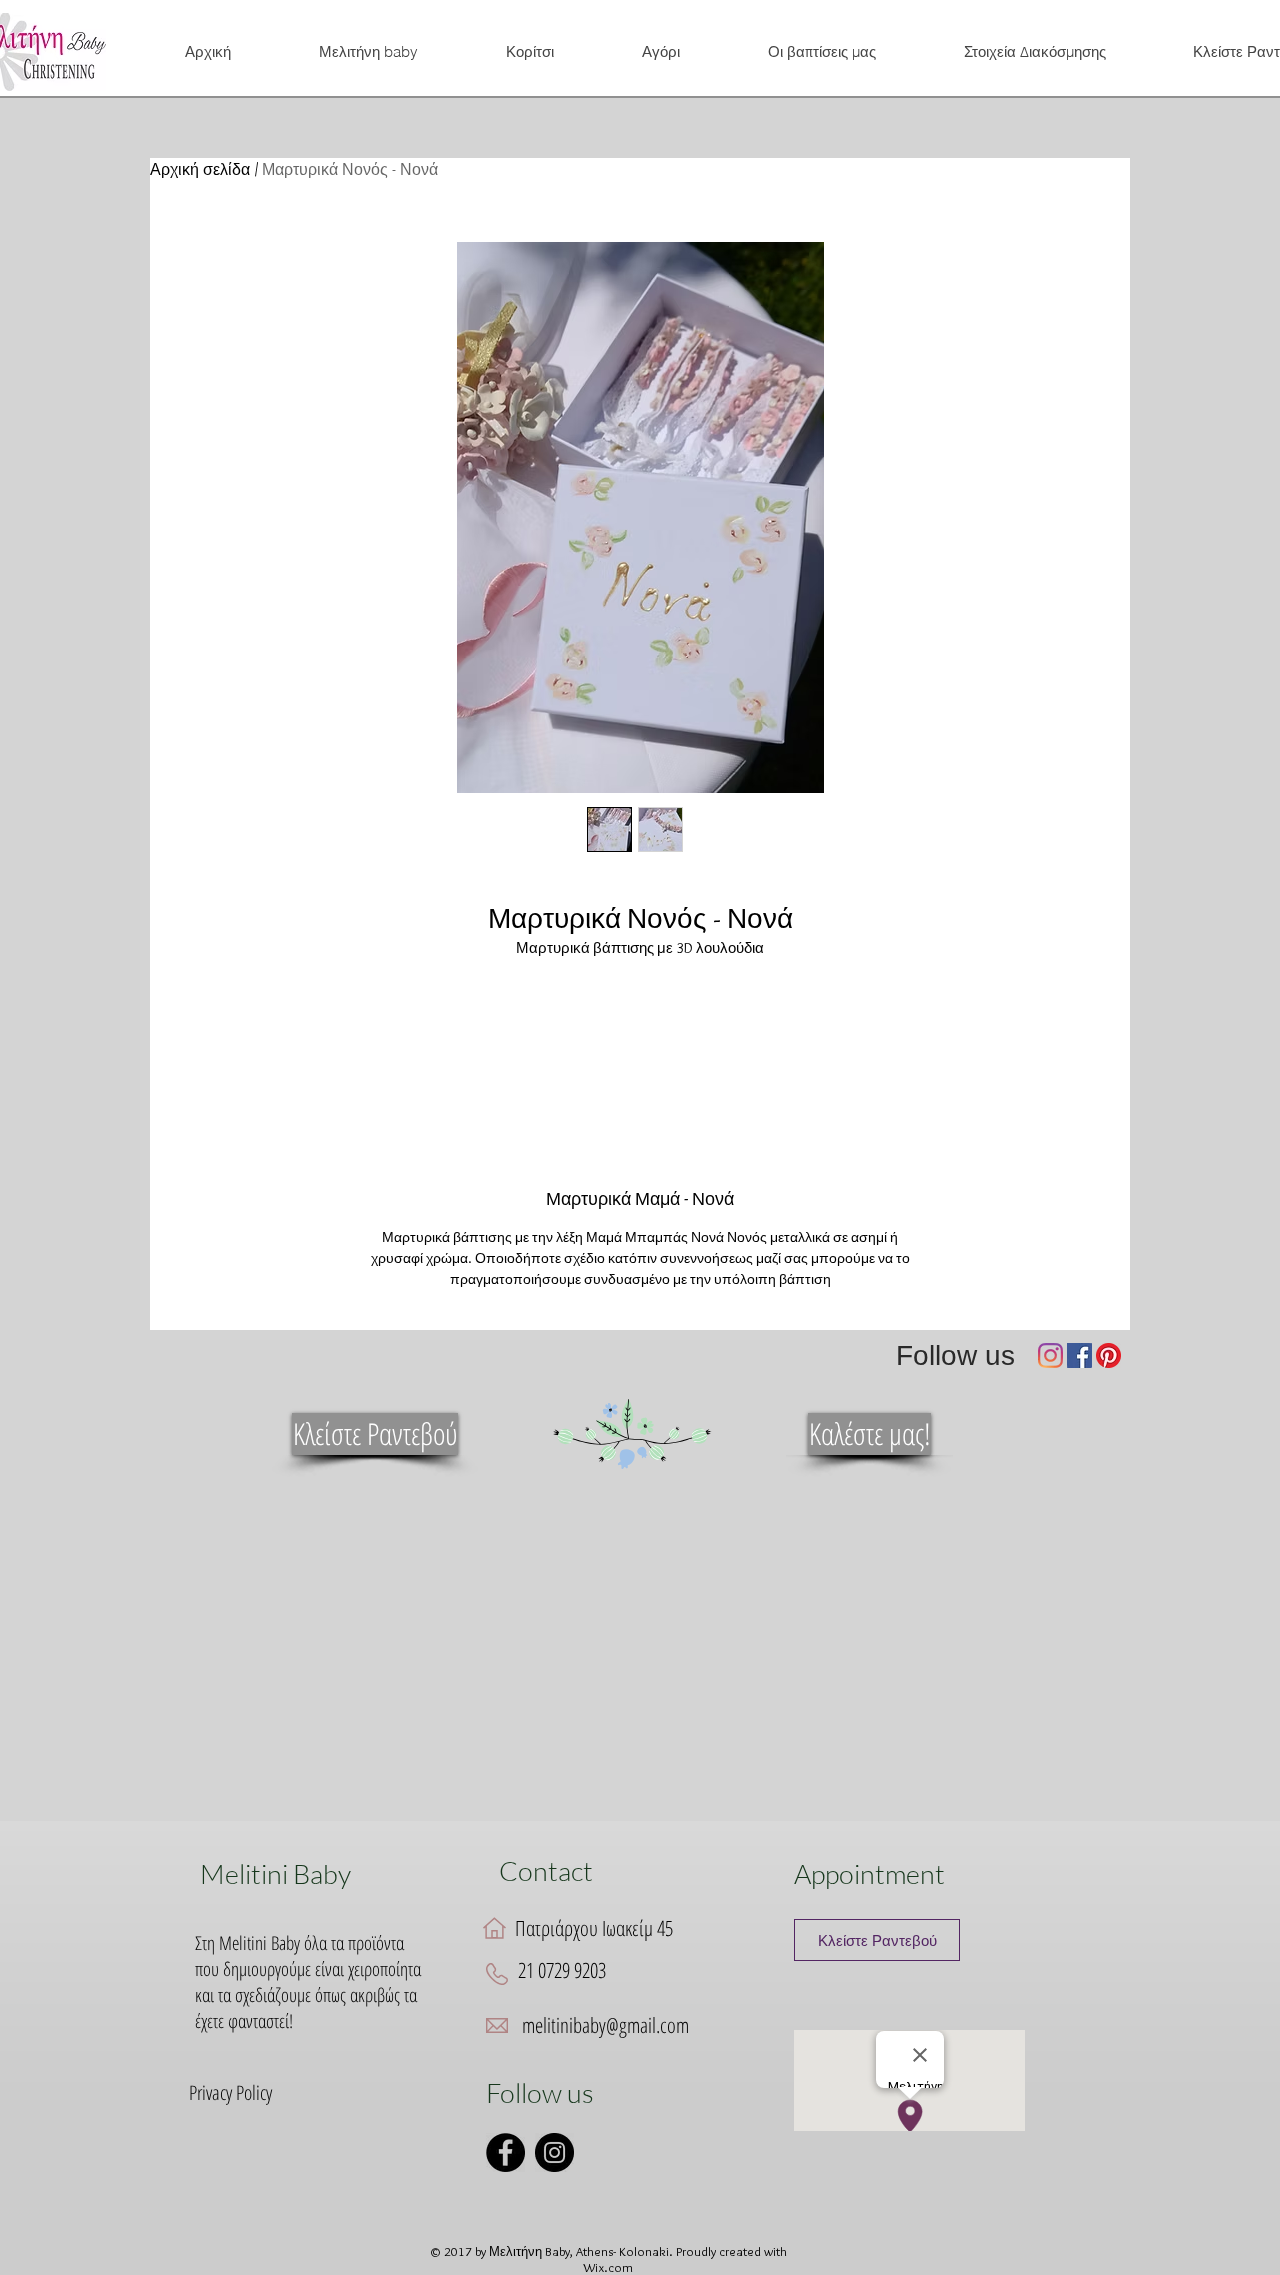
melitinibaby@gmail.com (605, 2025)
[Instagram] (1050, 1355)
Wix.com (608, 2267)
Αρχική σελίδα (200, 169)
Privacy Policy (230, 2092)
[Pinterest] (1108, 1355)
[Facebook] (1079, 1355)
